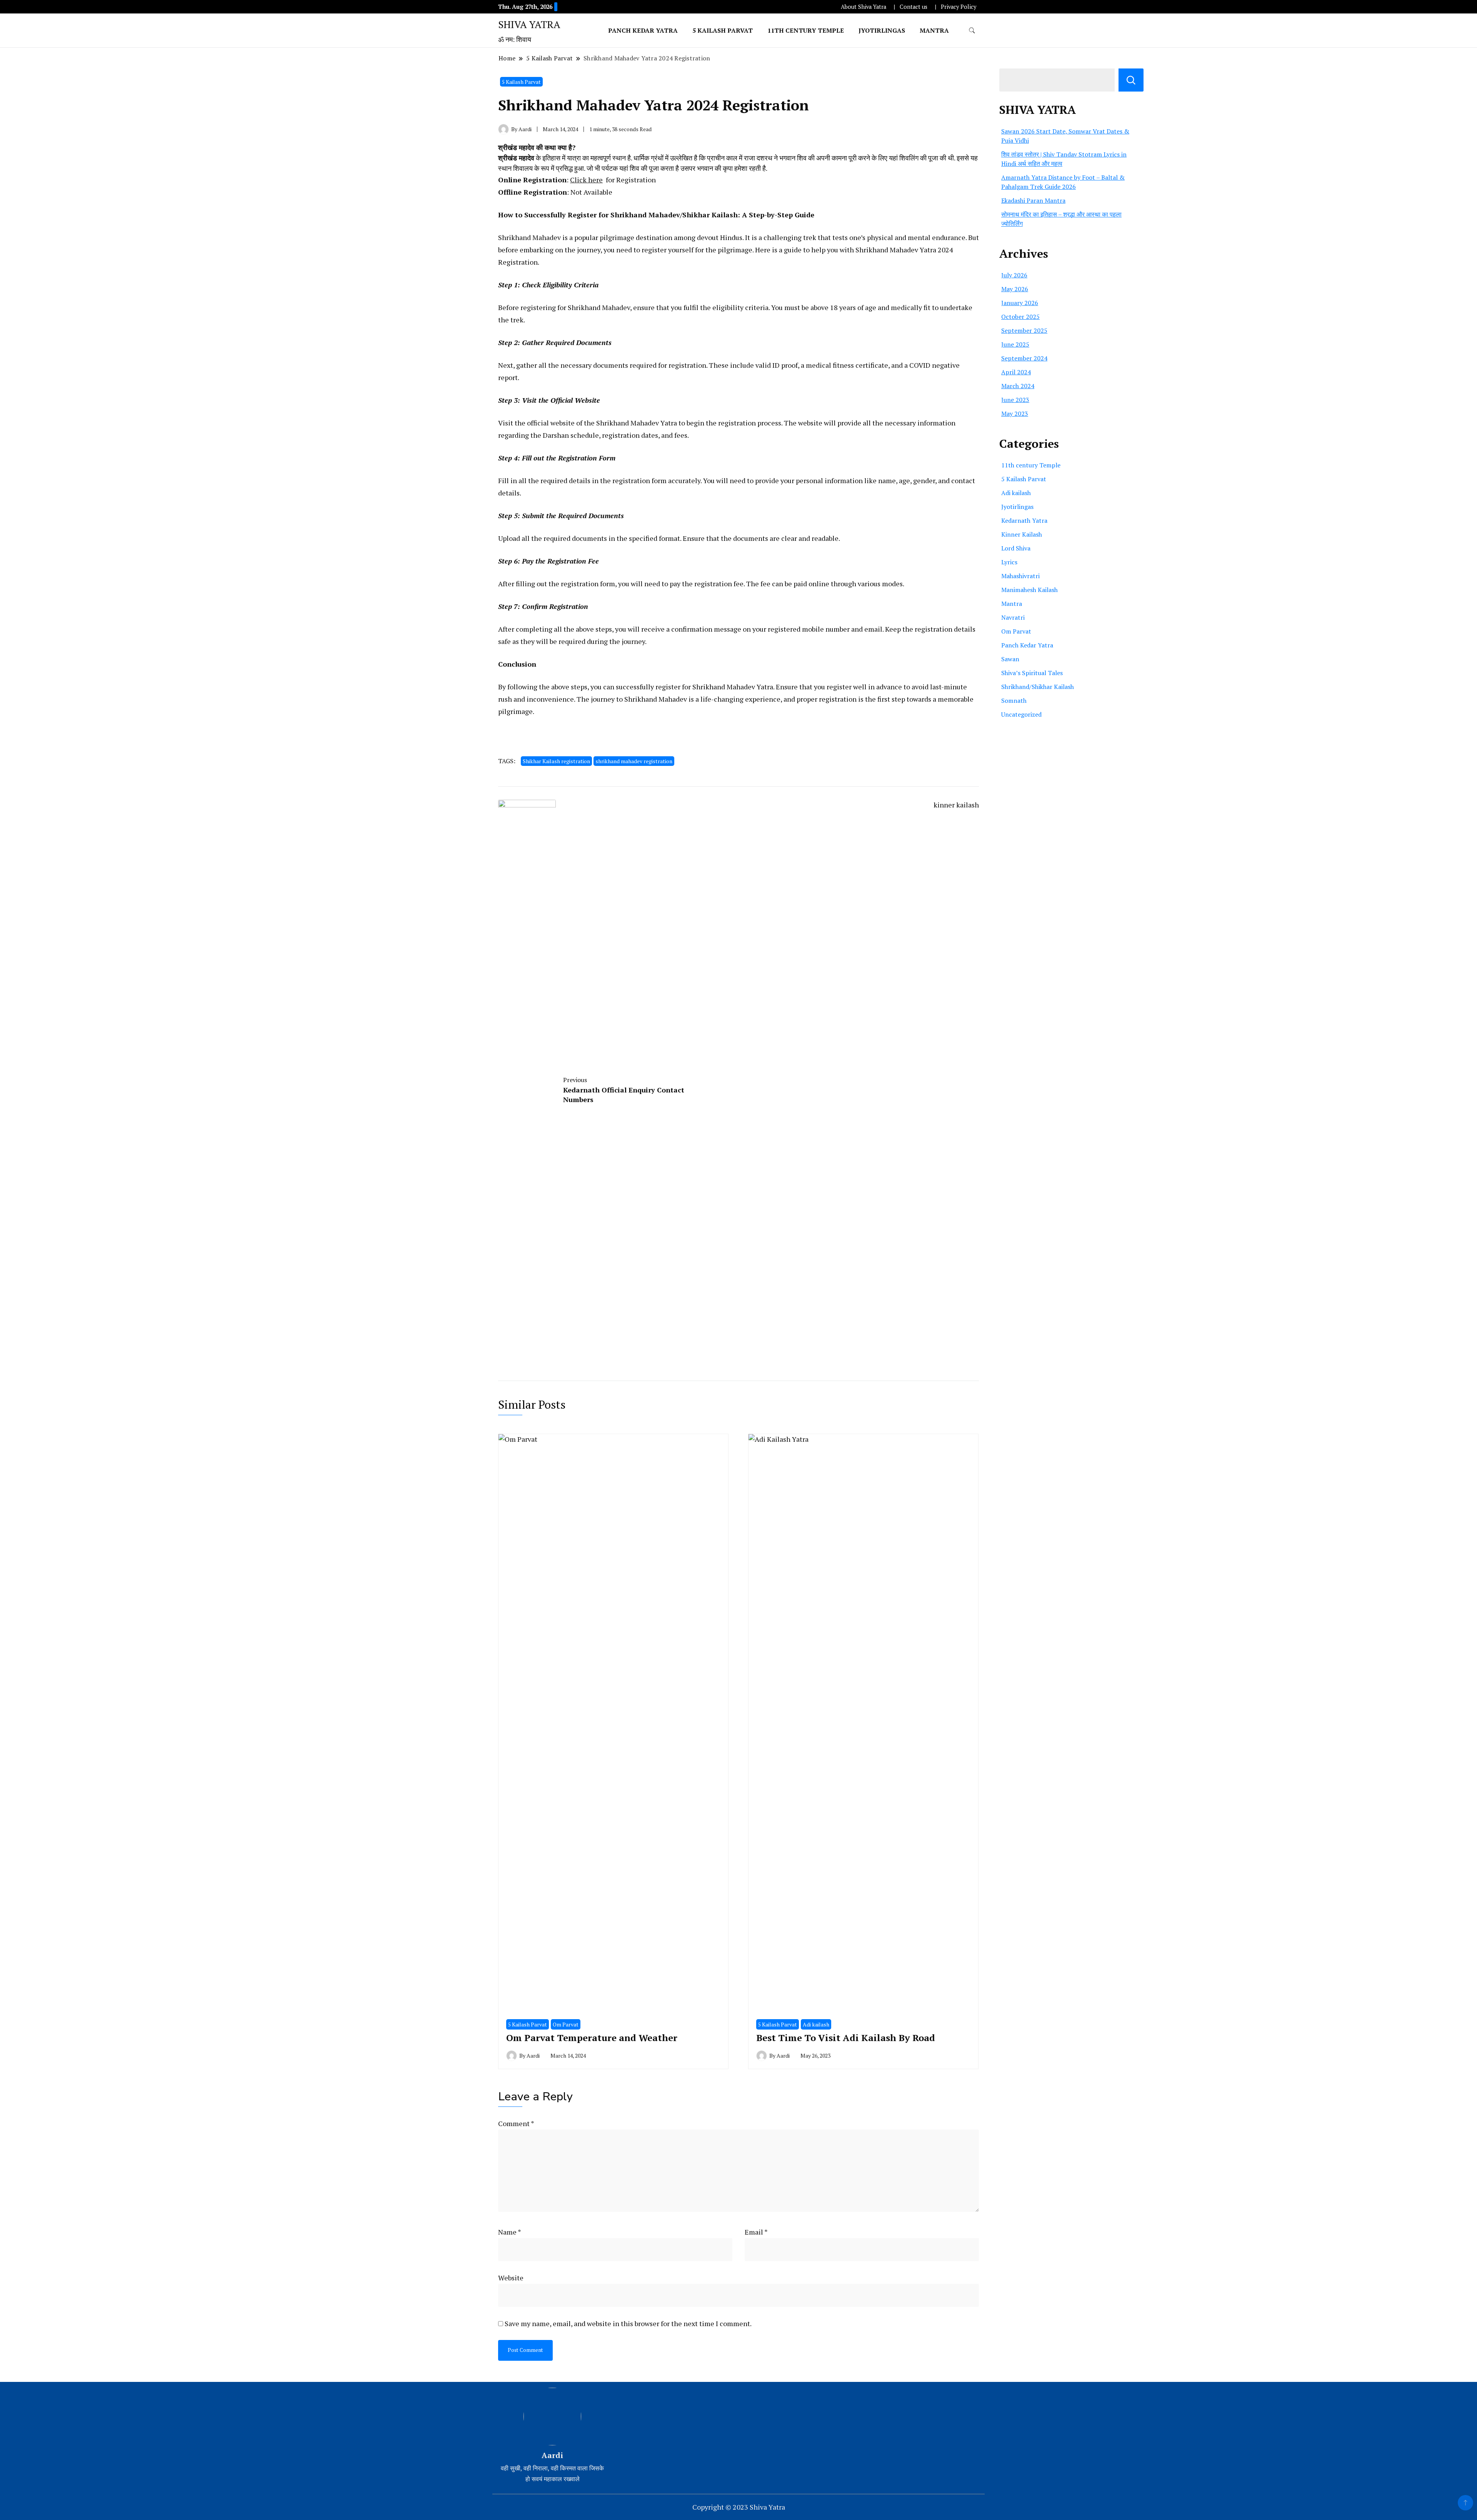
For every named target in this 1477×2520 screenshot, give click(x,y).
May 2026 (1015, 289)
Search (1131, 80)
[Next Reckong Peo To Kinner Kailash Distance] (876, 1088)
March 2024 (1018, 386)
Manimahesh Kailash (1029, 590)
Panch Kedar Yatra (643, 30)
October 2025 (1020, 317)
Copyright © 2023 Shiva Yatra (739, 2507)
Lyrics (1009, 562)
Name (510, 2232)
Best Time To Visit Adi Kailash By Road (846, 2038)
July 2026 (1014, 275)
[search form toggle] (972, 31)
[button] (738, 158)
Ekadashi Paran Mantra (1033, 200)
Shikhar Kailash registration (556, 761)
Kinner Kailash (1022, 534)
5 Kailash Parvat (723, 30)
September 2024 (1024, 358)
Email (756, 2232)
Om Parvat (566, 2024)
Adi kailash (816, 2024)
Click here (586, 180)
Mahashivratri (1020, 576)
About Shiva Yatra (864, 7)
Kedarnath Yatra (1024, 520)
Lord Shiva (1016, 548)
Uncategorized (1021, 714)
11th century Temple (806, 30)
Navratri (1013, 617)
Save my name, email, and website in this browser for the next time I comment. (628, 2323)
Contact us (914, 7)
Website (511, 2278)
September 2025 (1024, 330)
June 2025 (1015, 344)
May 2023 (1015, 414)
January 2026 (1020, 303)
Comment (516, 2123)
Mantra (934, 30)
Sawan (1010, 659)
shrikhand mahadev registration (634, 761)
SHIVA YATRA (529, 24)
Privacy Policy (959, 7)
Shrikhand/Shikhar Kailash (1038, 687)
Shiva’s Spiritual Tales (1032, 673)
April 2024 (1016, 372)
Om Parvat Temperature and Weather (592, 2038)
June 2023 (1015, 400)
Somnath (1014, 700)
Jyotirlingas (882, 30)
